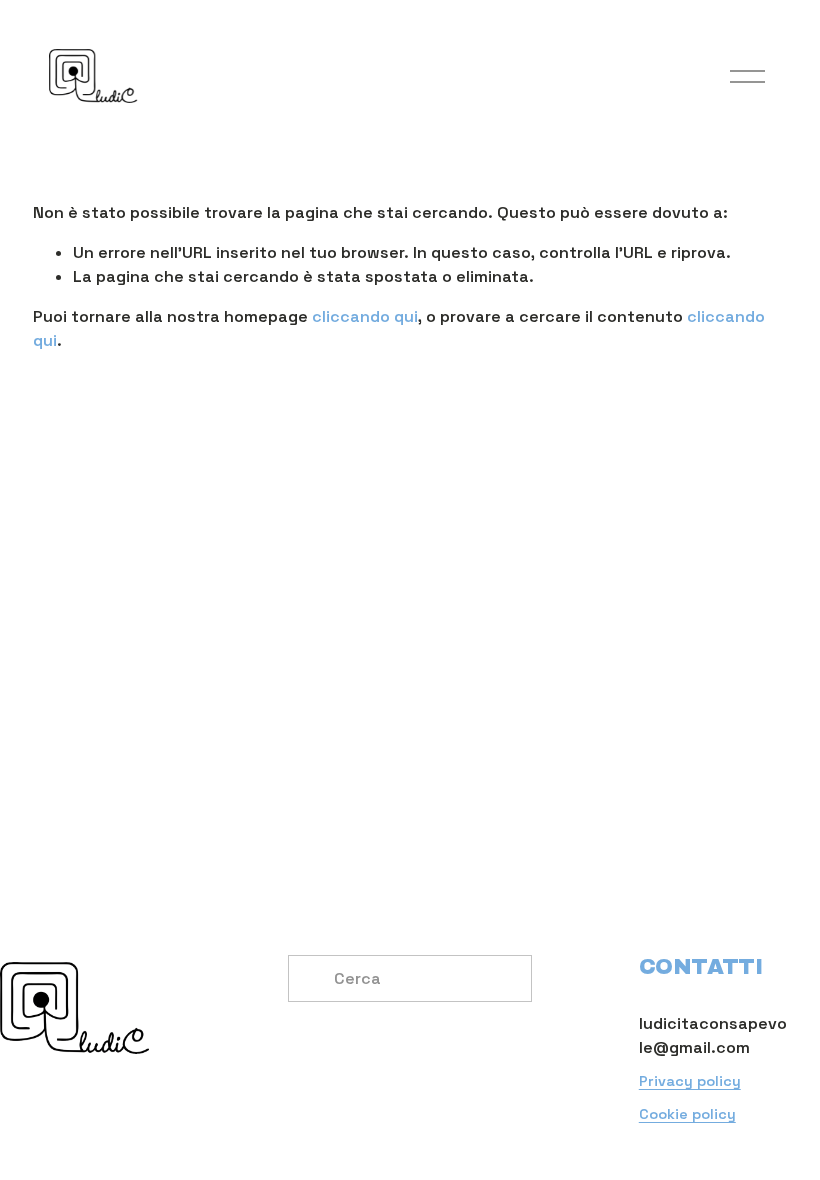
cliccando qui (365, 316)
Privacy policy (690, 1081)
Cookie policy (687, 1114)
